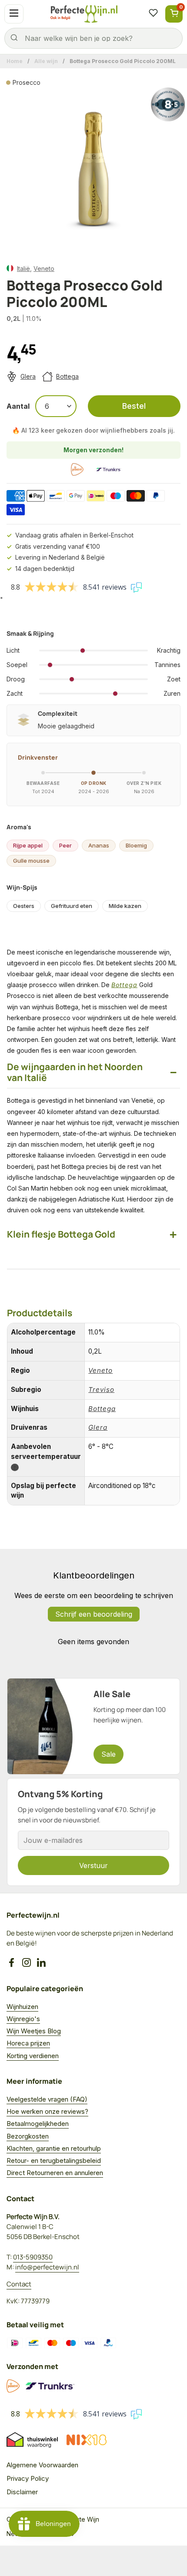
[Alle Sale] (93, 1726)
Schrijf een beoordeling (94, 1614)
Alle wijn (46, 61)
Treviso (101, 1390)
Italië (23, 269)
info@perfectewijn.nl (47, 2267)
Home (15, 61)
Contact (19, 2284)
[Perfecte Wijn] (84, 14)
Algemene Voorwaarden (42, 2465)
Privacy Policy (28, 2478)
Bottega (67, 376)
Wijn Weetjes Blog (34, 2031)
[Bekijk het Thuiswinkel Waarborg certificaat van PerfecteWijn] (32, 2440)
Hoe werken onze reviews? (47, 2111)
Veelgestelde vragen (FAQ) (47, 2099)
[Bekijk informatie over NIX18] (87, 2440)
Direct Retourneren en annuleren (55, 2173)
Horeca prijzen (28, 2043)
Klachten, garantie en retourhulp (54, 2148)
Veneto (44, 269)
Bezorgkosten (28, 2136)
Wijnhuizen (22, 2007)
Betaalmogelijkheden (38, 2124)
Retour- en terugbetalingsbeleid (54, 2161)
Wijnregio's (23, 2019)
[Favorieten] (153, 14)
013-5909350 (33, 2257)
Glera (28, 376)
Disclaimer (22, 2492)
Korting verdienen (33, 2056)
